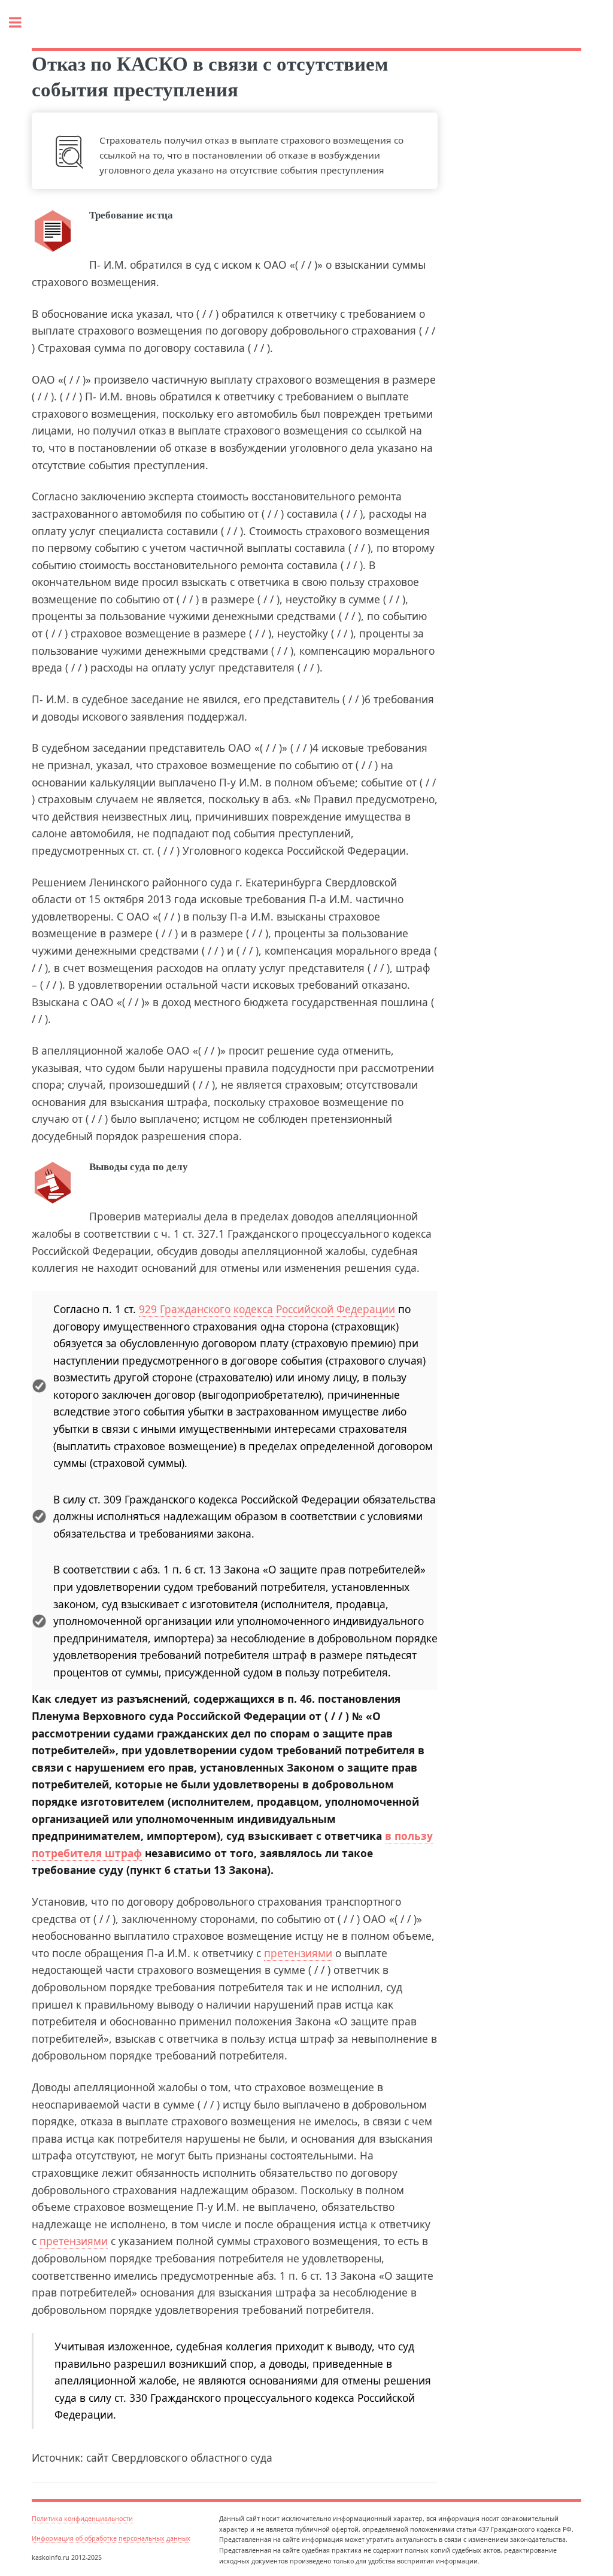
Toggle (22, 22)
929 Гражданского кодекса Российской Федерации (267, 1309)
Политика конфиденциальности (82, 2519)
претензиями (298, 1953)
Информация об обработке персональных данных (111, 2538)
